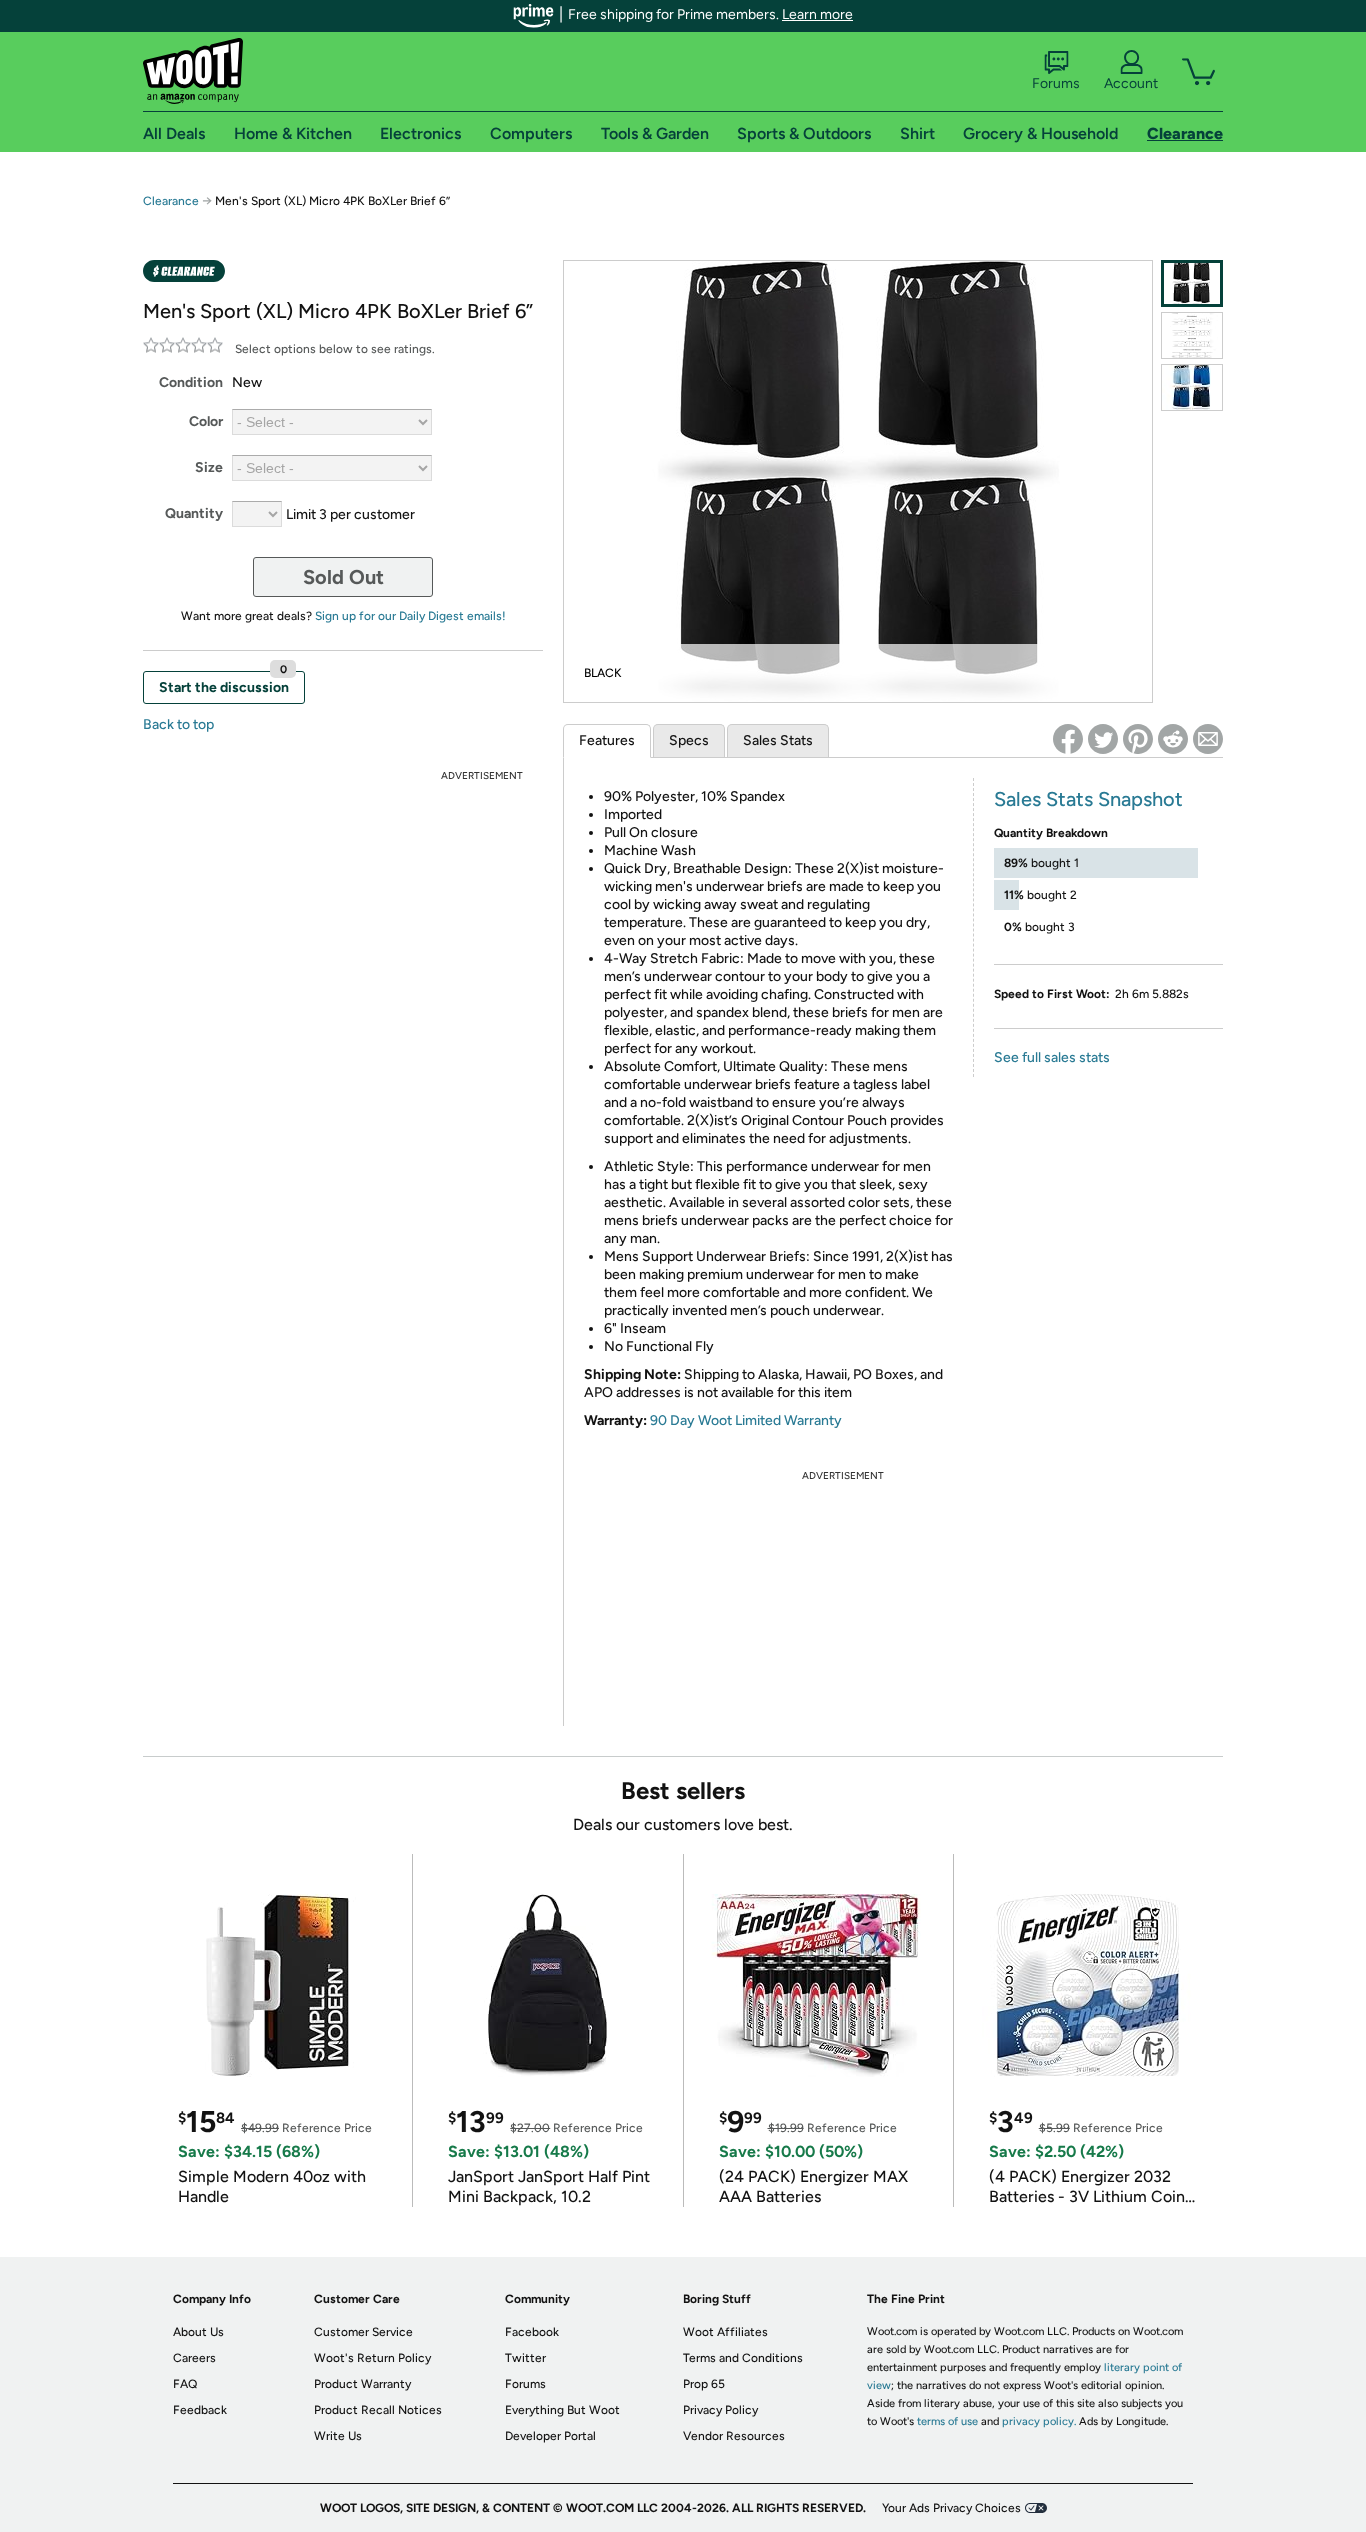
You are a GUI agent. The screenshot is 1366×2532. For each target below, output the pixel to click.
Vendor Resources (734, 2436)
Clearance (171, 201)
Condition (191, 382)
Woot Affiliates (725, 2332)
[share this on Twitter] (1103, 739)
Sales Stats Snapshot (1088, 799)
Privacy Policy (720, 2410)
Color (206, 421)
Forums (1056, 83)
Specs (689, 740)
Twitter (525, 2358)
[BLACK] (1192, 283)
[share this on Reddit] (1173, 739)
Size (209, 467)
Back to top (178, 724)
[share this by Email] (1208, 739)
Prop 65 (704, 2384)
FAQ (185, 2384)
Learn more (817, 14)
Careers (194, 2358)
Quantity (194, 513)
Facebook (532, 2332)
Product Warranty (362, 2384)
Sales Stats (778, 740)
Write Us (338, 2436)
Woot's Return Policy (372, 2358)
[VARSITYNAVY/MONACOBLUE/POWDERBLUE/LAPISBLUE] (1192, 387)
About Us (198, 2332)
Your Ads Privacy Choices (951, 2508)
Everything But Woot (562, 2410)
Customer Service (363, 2332)
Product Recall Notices (378, 2410)
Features (607, 740)
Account (1131, 83)
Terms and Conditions (743, 2358)
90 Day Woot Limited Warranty (746, 1420)
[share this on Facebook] (1068, 739)
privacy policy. (1039, 2421)
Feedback (200, 2410)
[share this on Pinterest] (1138, 739)
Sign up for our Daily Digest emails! (410, 616)
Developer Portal (550, 2436)
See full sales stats (1052, 1057)
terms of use (947, 2421)
